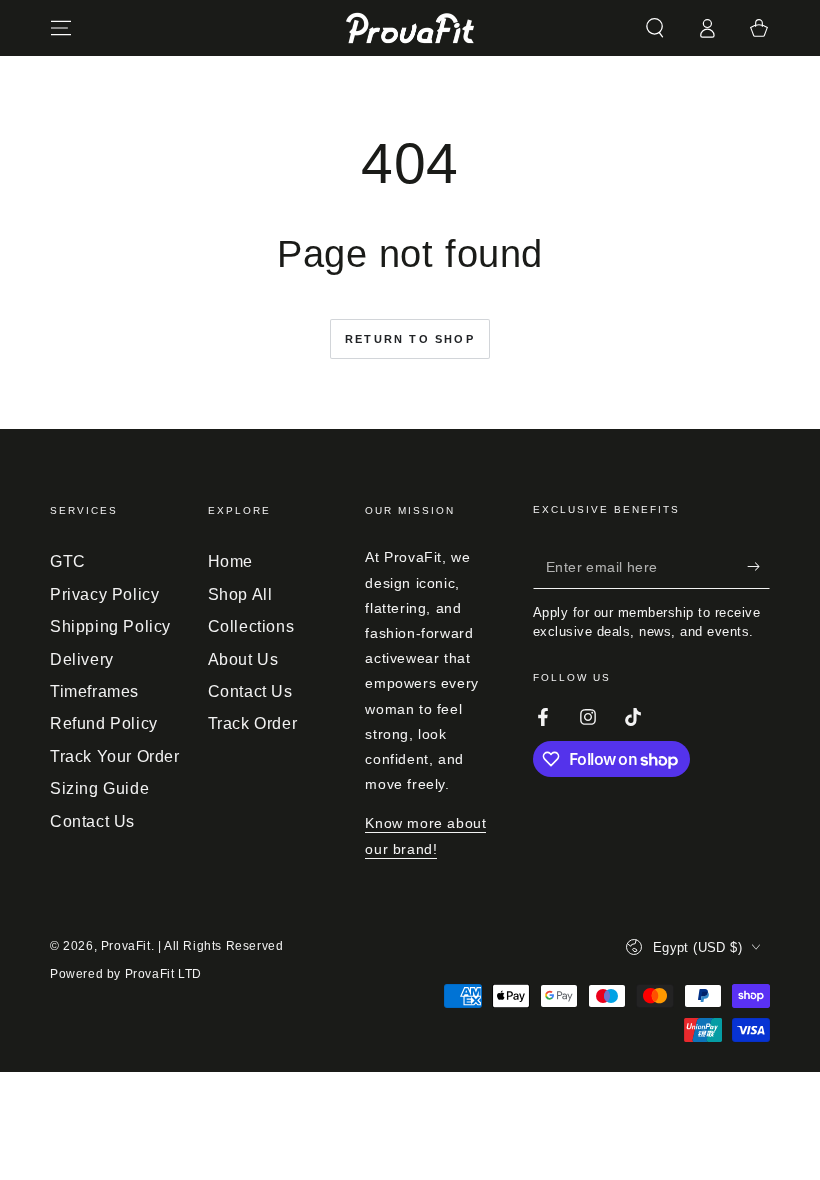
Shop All (240, 594)
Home (230, 561)
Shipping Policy (110, 626)
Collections (251, 626)
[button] (655, 28)
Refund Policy (104, 723)
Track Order (253, 723)
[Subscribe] (758, 566)
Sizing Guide (99, 788)
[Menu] (61, 28)
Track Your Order (115, 756)
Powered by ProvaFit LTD (126, 974)
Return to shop (410, 339)
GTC (68, 561)
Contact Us (92, 821)
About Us (243, 659)
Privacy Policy (104, 594)
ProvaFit (126, 946)
